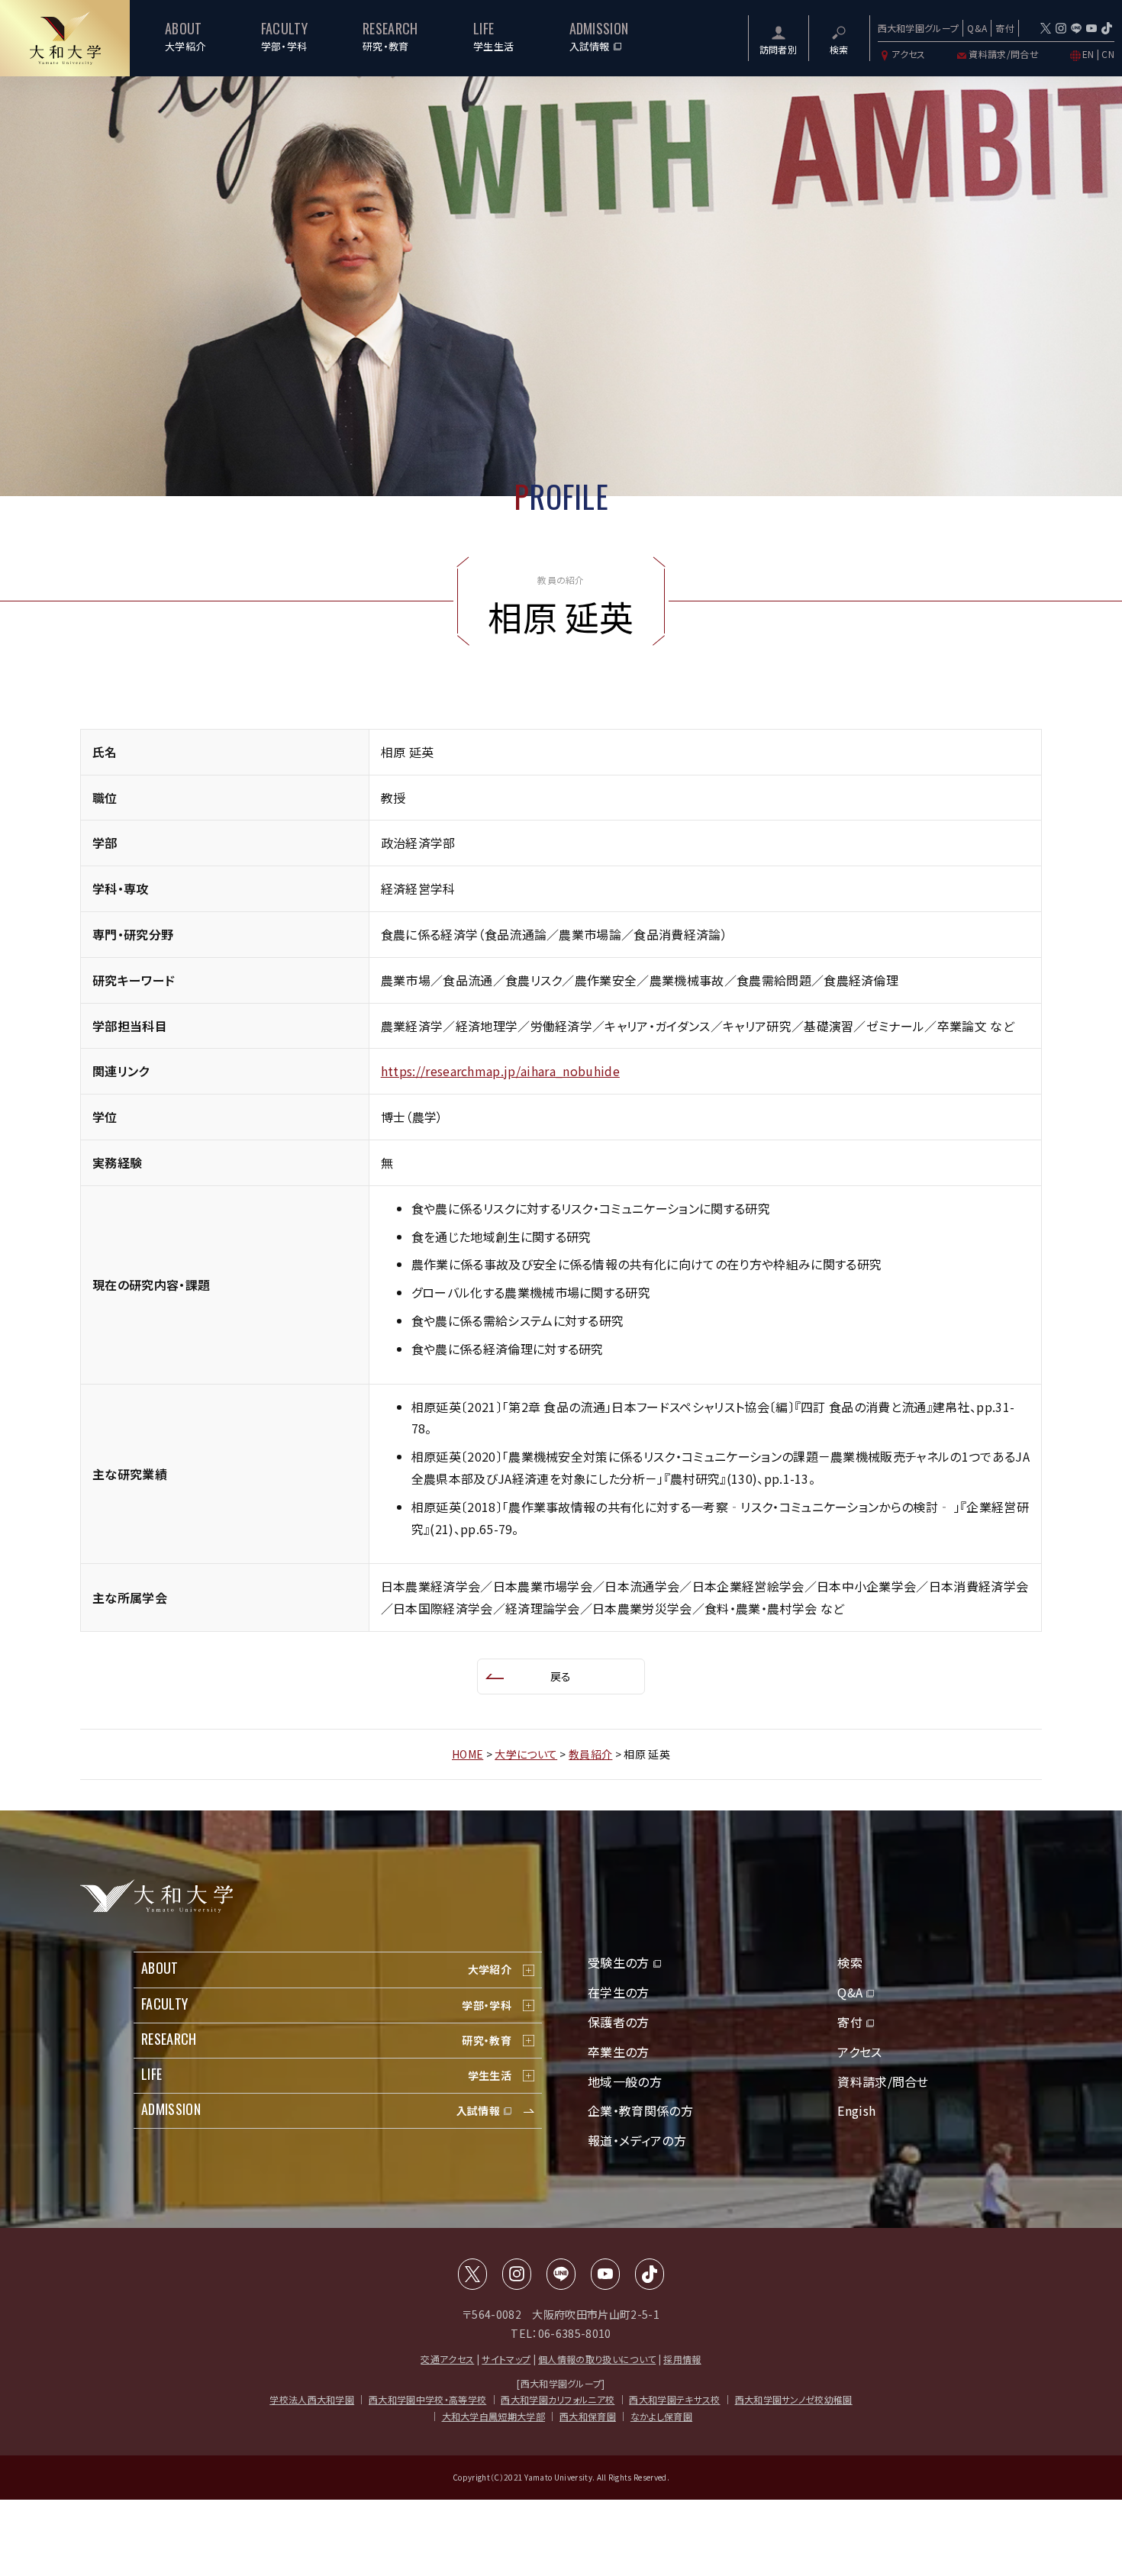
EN (1088, 54)
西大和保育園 (588, 2416)
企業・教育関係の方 (640, 2110)
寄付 (1005, 28)
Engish (856, 2110)
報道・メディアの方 (637, 2140)
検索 (850, 1962)
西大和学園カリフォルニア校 (558, 2399)
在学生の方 (619, 1992)
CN (1108, 54)
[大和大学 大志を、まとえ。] (65, 38)
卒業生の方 (619, 2052)
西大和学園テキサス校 (674, 2399)
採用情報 (682, 2359)
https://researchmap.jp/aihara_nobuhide (500, 1071)
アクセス (909, 54)
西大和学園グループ (919, 28)
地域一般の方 (625, 2081)
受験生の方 (619, 1962)
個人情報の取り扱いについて (597, 2359)
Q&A (977, 28)
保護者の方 (619, 2022)
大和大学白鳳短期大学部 (494, 2416)
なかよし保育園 (661, 2416)
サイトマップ (506, 2359)
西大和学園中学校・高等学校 (427, 2399)
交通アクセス (447, 2359)
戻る (561, 1676)
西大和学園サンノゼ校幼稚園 (794, 2399)
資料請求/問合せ (1004, 54)
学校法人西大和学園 (312, 2399)
